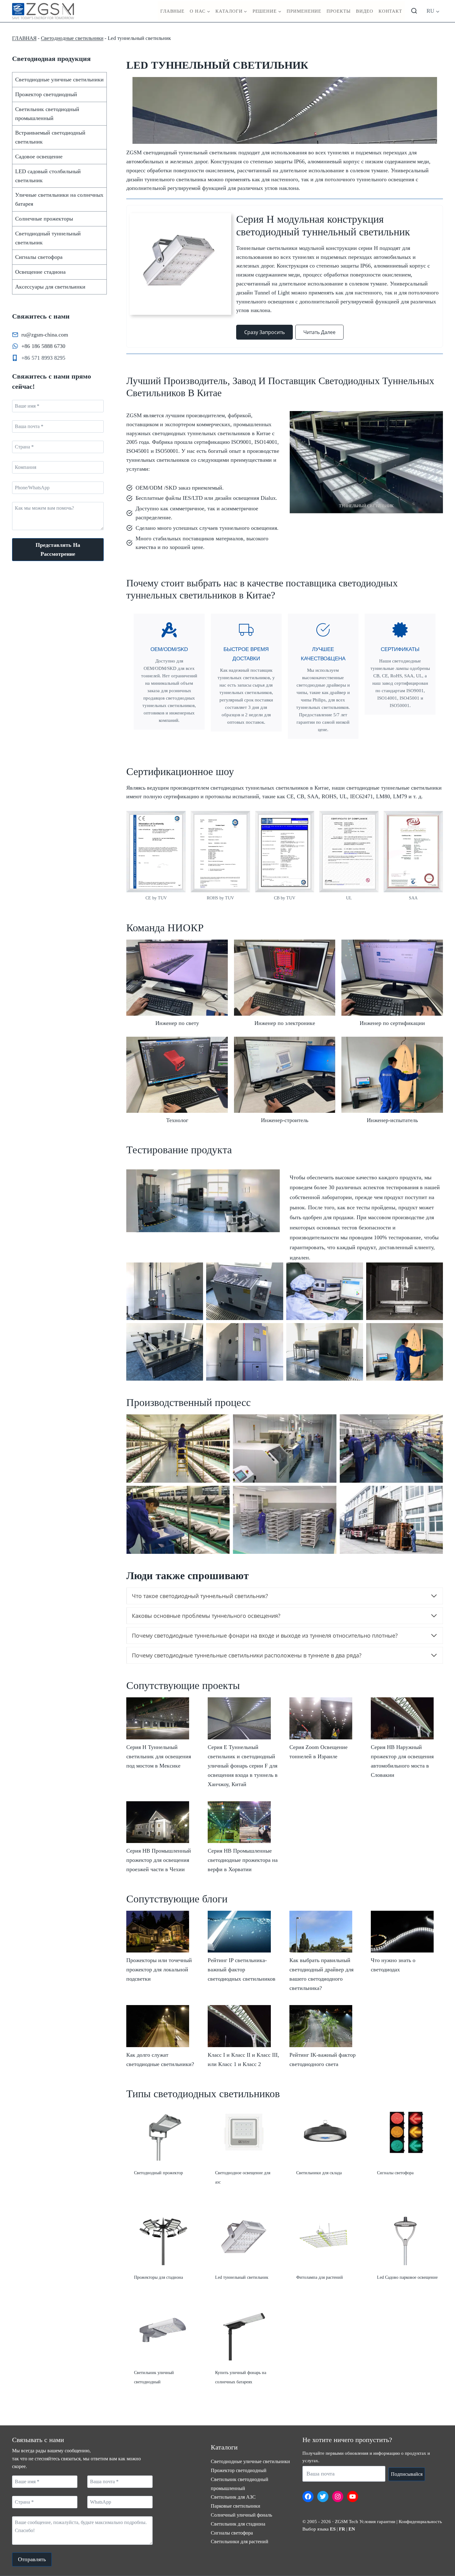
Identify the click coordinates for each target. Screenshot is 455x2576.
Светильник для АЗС (233, 2497)
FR (342, 2529)
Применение (304, 11)
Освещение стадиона (40, 272)
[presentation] (158, 1718)
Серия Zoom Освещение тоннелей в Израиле (318, 1752)
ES (333, 2529)
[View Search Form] (414, 11)
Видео (365, 11)
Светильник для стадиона (238, 2524)
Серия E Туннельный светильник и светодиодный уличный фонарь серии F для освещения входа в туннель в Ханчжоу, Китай (243, 1766)
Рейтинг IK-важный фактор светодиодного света (323, 2060)
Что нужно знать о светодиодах (393, 1965)
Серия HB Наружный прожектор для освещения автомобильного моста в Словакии (402, 1761)
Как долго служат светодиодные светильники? (160, 2060)
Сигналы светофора (39, 257)
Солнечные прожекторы (44, 219)
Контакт (390, 11)
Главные (172, 11)
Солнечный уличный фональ (241, 2515)
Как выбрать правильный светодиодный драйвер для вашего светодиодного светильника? (321, 1974)
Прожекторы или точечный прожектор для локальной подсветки (159, 1970)
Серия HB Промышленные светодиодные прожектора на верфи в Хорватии (243, 1860)
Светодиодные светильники (72, 38)
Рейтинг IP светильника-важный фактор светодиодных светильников (242, 1970)
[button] (177, 985)
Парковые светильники (236, 2506)
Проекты (338, 11)
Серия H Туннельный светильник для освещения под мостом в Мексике (159, 1756)
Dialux (268, 498)
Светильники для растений (240, 2542)
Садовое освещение (39, 156)
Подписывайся (407, 2474)
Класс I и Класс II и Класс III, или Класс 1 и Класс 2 (243, 2060)
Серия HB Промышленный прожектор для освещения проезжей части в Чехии (159, 1860)
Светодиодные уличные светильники (59, 79)
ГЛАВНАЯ (24, 38)
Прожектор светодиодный (46, 94)
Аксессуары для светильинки (50, 287)
